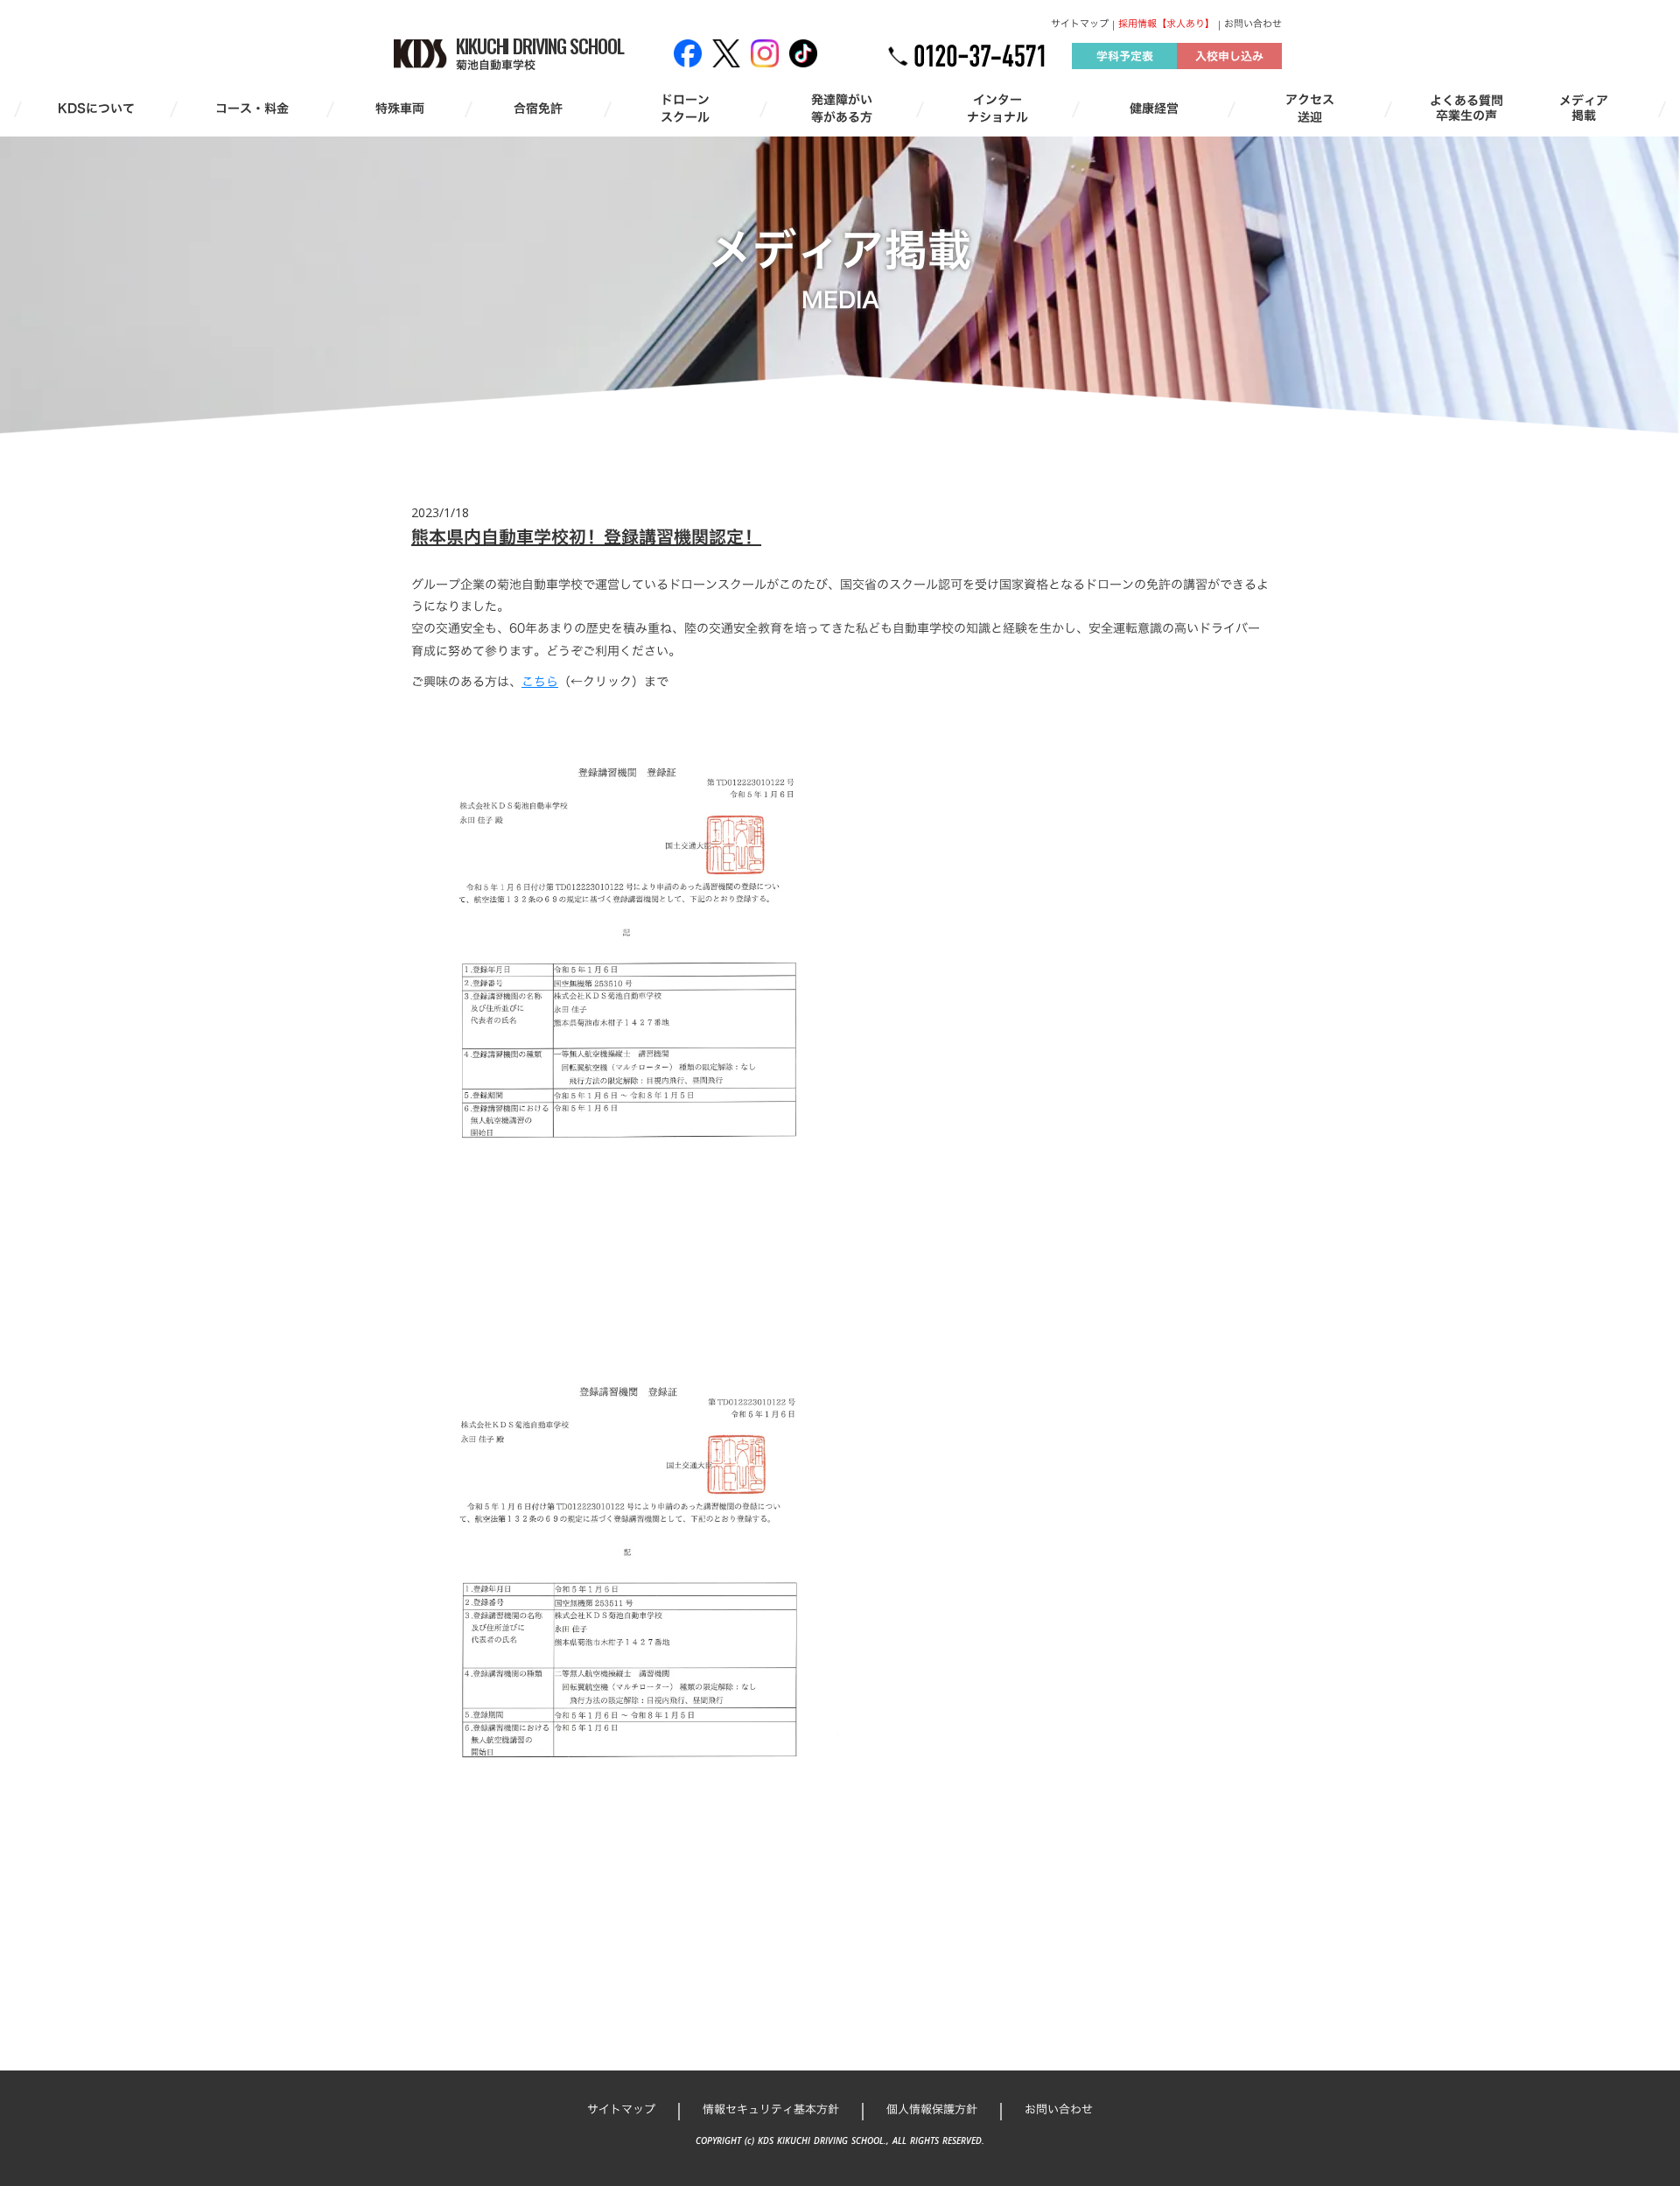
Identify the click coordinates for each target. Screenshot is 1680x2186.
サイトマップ (1080, 24)
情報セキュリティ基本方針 (771, 2109)
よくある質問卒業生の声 (1466, 109)
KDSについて (96, 109)
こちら (540, 681)
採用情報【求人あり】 (1166, 24)
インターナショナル (997, 108)
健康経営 (1154, 109)
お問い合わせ (1253, 24)
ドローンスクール (685, 108)
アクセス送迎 (1310, 108)
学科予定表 (1125, 56)
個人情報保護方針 (932, 2109)
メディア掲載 (1584, 109)
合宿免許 (538, 109)
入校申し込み (1229, 56)
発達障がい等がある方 (842, 108)
